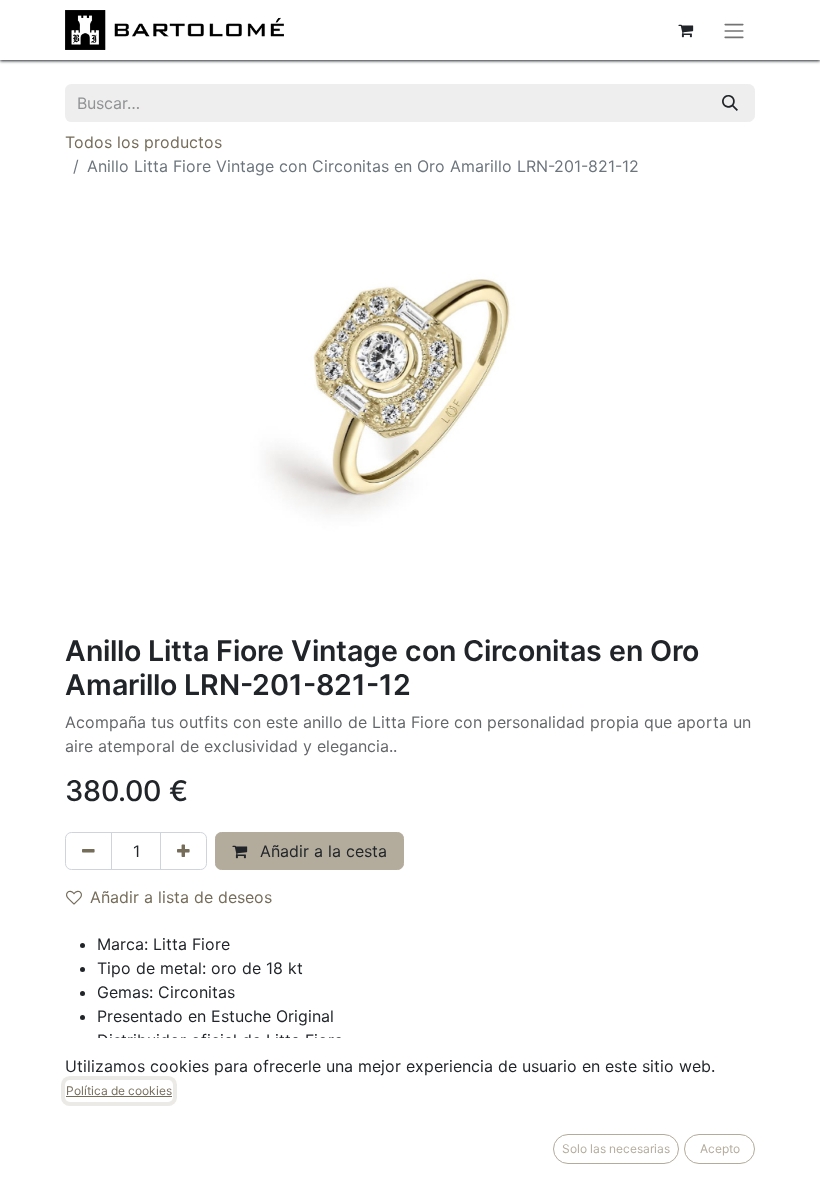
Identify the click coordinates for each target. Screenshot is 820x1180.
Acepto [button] (720, 1148)
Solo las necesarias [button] (616, 1148)
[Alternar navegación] (734, 30)
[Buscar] (730, 103)
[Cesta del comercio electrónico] (685, 30)
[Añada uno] (183, 851)
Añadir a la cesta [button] (321, 851)
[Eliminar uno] (88, 851)
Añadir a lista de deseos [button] (181, 897)
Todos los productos (143, 142)
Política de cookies (119, 1090)
